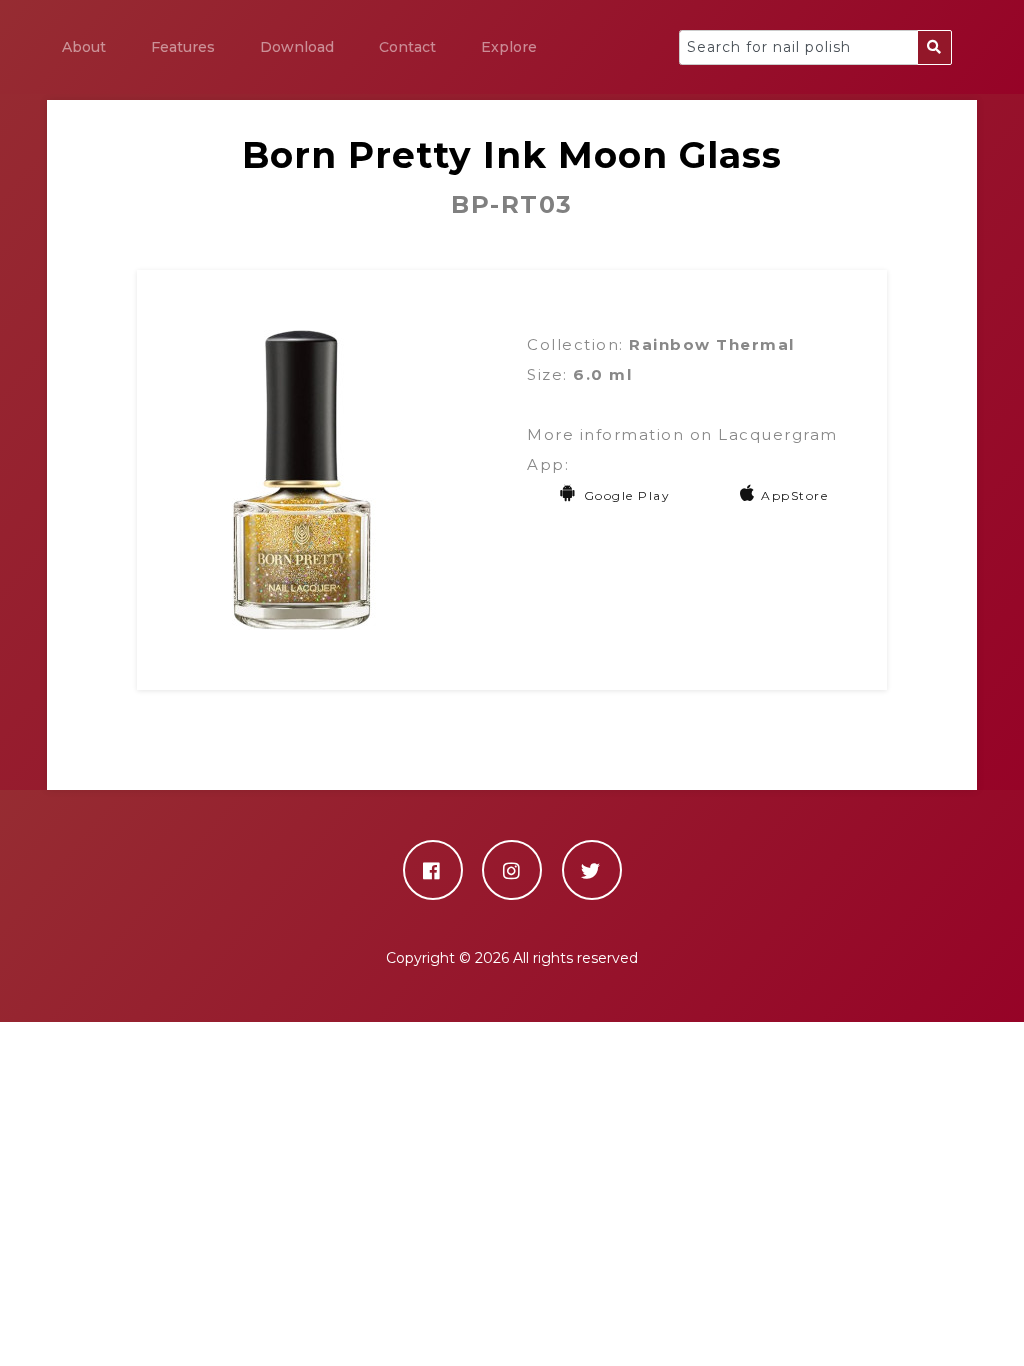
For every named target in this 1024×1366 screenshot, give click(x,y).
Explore (509, 47)
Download (297, 47)
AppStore (794, 495)
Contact (407, 47)
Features (183, 47)
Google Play (627, 495)
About (84, 47)
